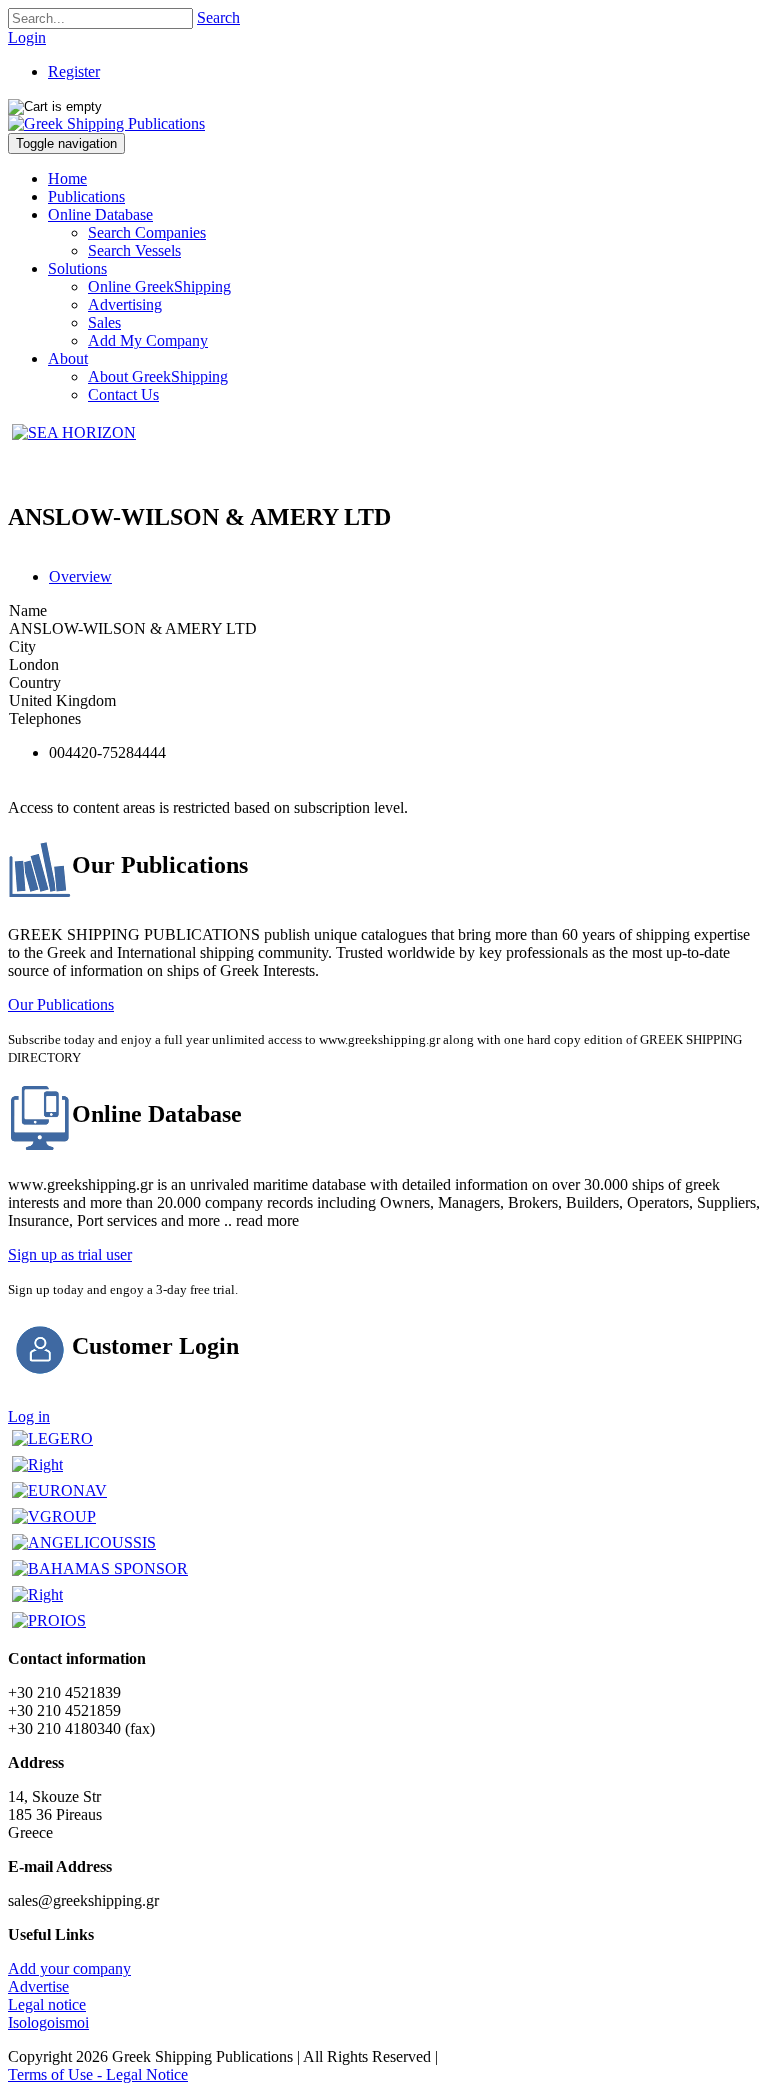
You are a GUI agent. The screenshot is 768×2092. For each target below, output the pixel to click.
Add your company (69, 1968)
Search (218, 17)
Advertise (38, 1986)
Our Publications (61, 1004)
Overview (80, 576)
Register (74, 71)
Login (27, 37)
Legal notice (47, 2004)
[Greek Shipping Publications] (106, 123)
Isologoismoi (48, 2022)
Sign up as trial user (70, 1254)
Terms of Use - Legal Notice (98, 2074)
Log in (29, 1416)
